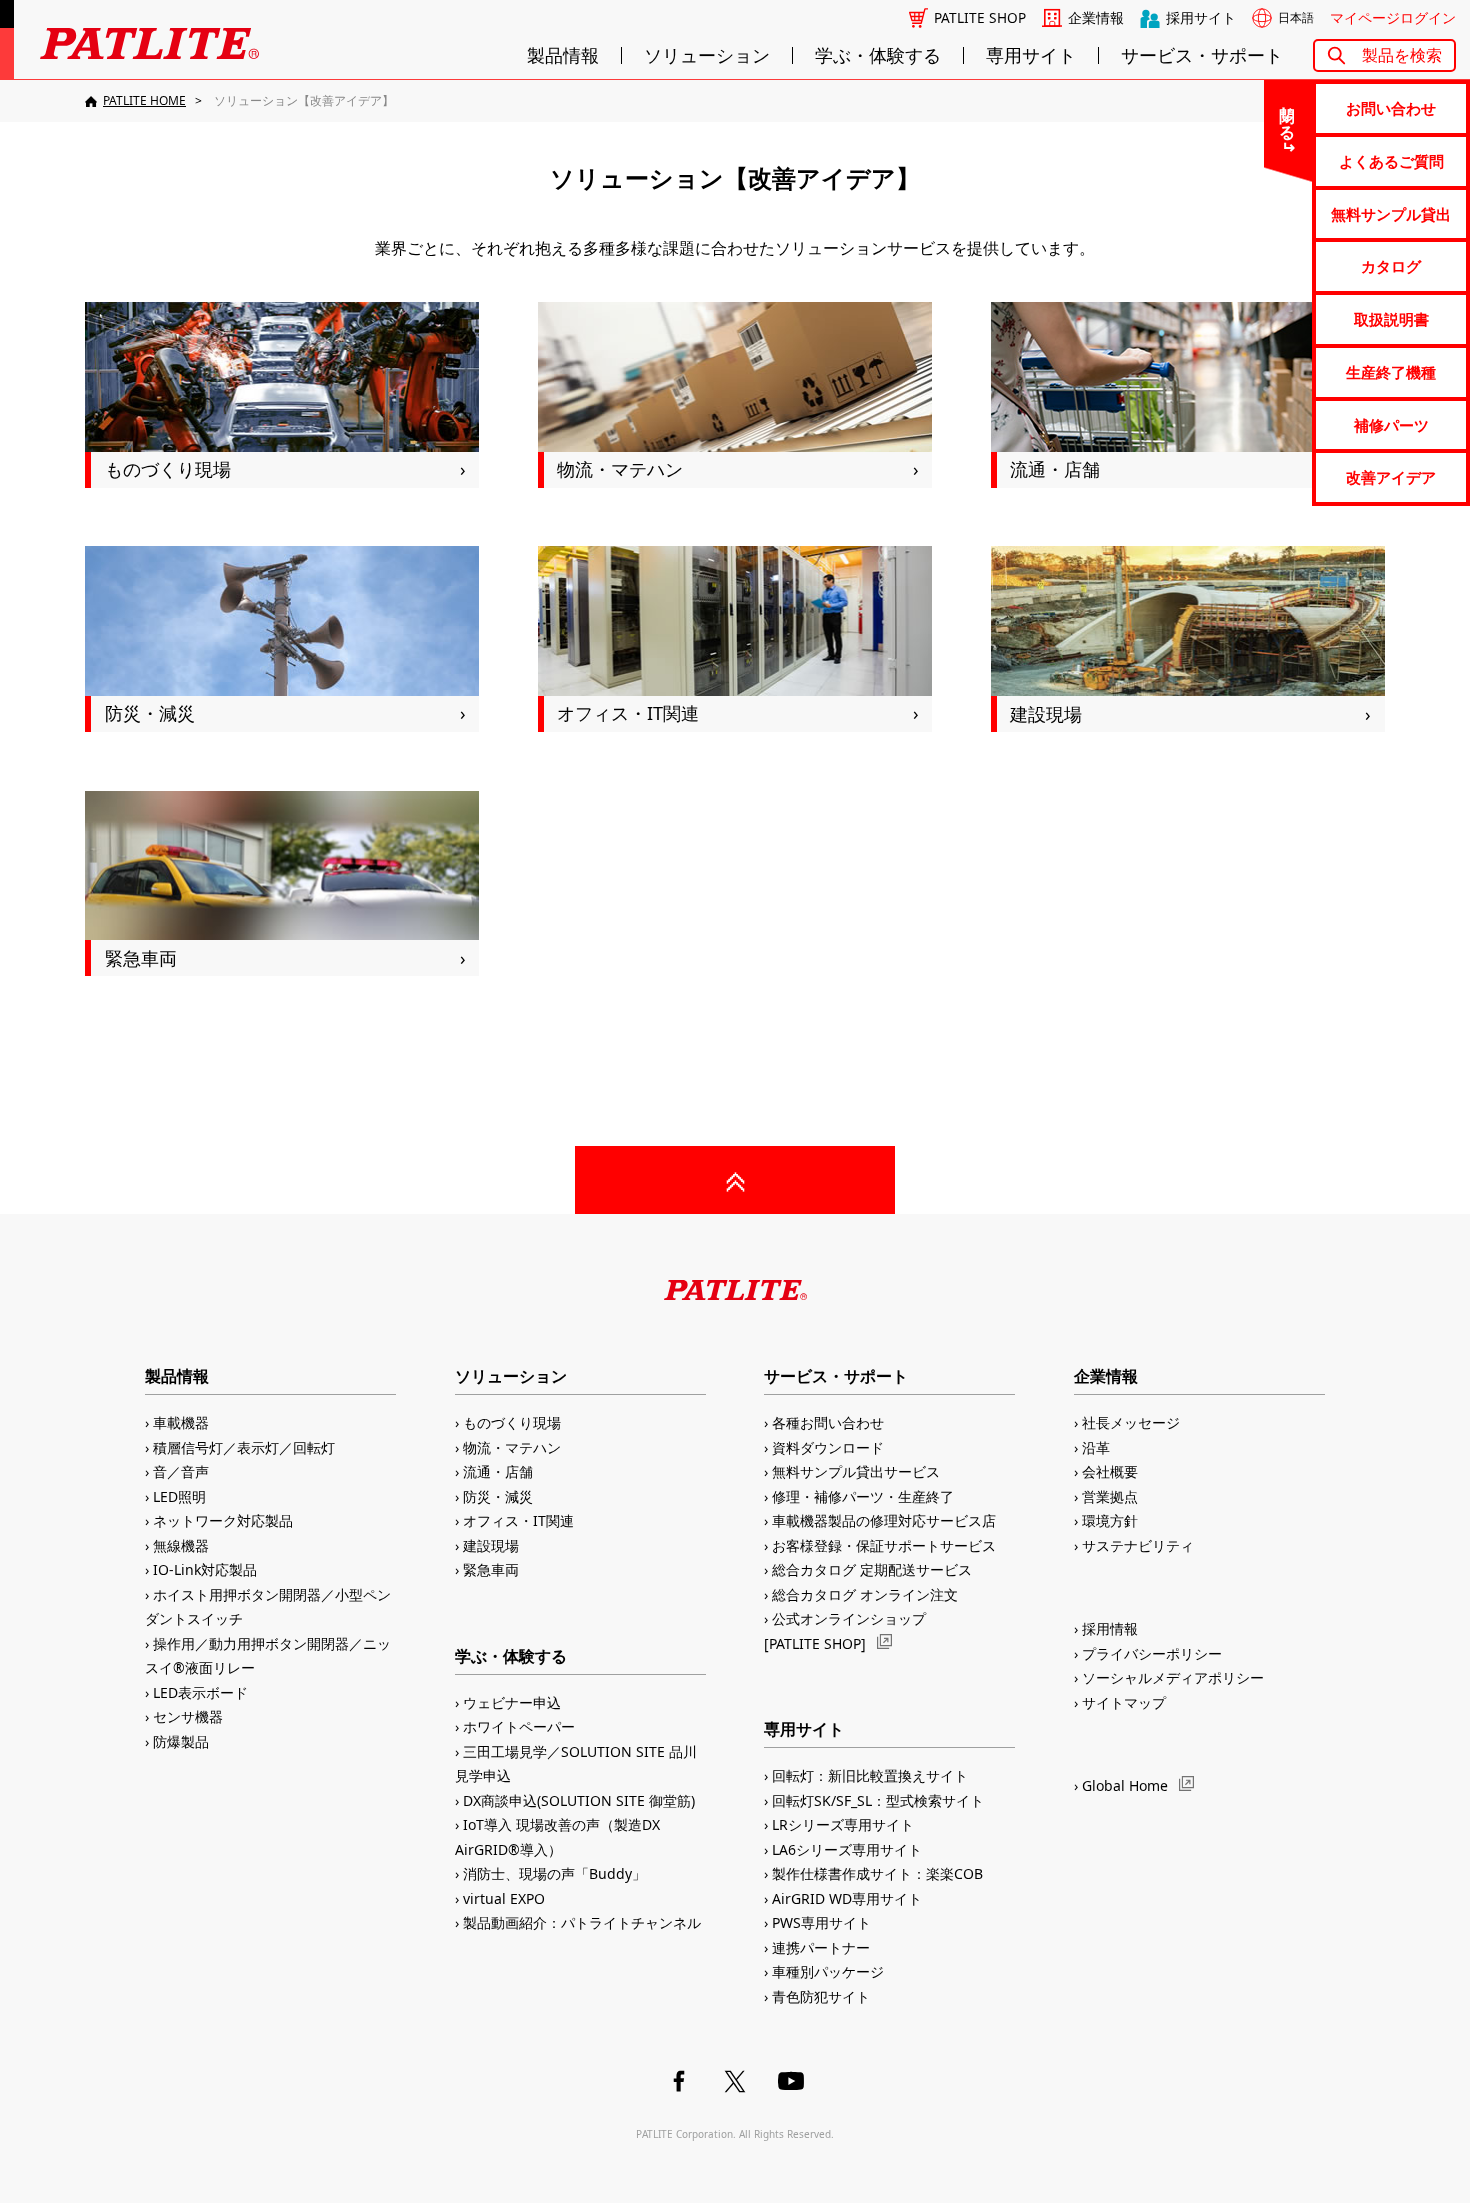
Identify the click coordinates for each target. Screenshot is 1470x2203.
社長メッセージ (1131, 1422)
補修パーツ (1391, 425)
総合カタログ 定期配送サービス (872, 1569)
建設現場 (491, 1545)
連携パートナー (821, 1947)
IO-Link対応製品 (205, 1569)
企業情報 (1096, 18)
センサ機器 (188, 1716)
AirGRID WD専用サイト (847, 1898)
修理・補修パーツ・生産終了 (863, 1496)
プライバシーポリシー (1152, 1653)
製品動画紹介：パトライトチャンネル (582, 1922)
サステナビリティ (1138, 1545)
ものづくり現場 (512, 1422)
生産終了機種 (1391, 372)
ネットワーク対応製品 (223, 1520)
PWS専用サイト (821, 1922)
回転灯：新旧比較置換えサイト (870, 1775)
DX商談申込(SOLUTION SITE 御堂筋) (579, 1800)
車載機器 (181, 1422)
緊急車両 (491, 1569)
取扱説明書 (1391, 319)
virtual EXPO (504, 1898)
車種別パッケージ (828, 1971)
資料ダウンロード (828, 1447)
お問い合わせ (1391, 108)
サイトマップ (1124, 1702)
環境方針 (1110, 1520)
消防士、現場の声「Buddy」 (554, 1873)
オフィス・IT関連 (518, 1520)
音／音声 (181, 1471)
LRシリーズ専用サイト (843, 1824)
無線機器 (181, 1545)
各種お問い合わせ (828, 1422)
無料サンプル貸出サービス (856, 1471)
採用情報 (1110, 1628)
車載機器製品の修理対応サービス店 (884, 1520)
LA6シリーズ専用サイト (847, 1849)
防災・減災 (498, 1496)
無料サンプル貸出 (1391, 214)
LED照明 (179, 1496)
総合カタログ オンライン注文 (865, 1594)
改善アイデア (1391, 477)
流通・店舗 (498, 1471)
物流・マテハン (512, 1447)
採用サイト (1201, 18)
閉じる (1288, 114)
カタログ (1391, 266)
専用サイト (1031, 55)
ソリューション (707, 55)
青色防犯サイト (821, 1996)
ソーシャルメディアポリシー (1173, 1677)
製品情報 (563, 55)
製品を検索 (1402, 55)
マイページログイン (1393, 18)
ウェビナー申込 (512, 1702)
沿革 (1096, 1447)
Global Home (1125, 1785)
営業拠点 (1110, 1496)
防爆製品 (181, 1741)
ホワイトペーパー (519, 1726)
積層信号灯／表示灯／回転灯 (244, 1447)
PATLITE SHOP (980, 18)
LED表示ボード (200, 1692)
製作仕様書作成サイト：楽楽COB (877, 1873)
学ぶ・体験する (878, 55)
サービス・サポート (1202, 55)
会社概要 (1110, 1471)
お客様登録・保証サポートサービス (884, 1545)
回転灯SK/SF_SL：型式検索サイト (878, 1800)
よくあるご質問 (1391, 161)
